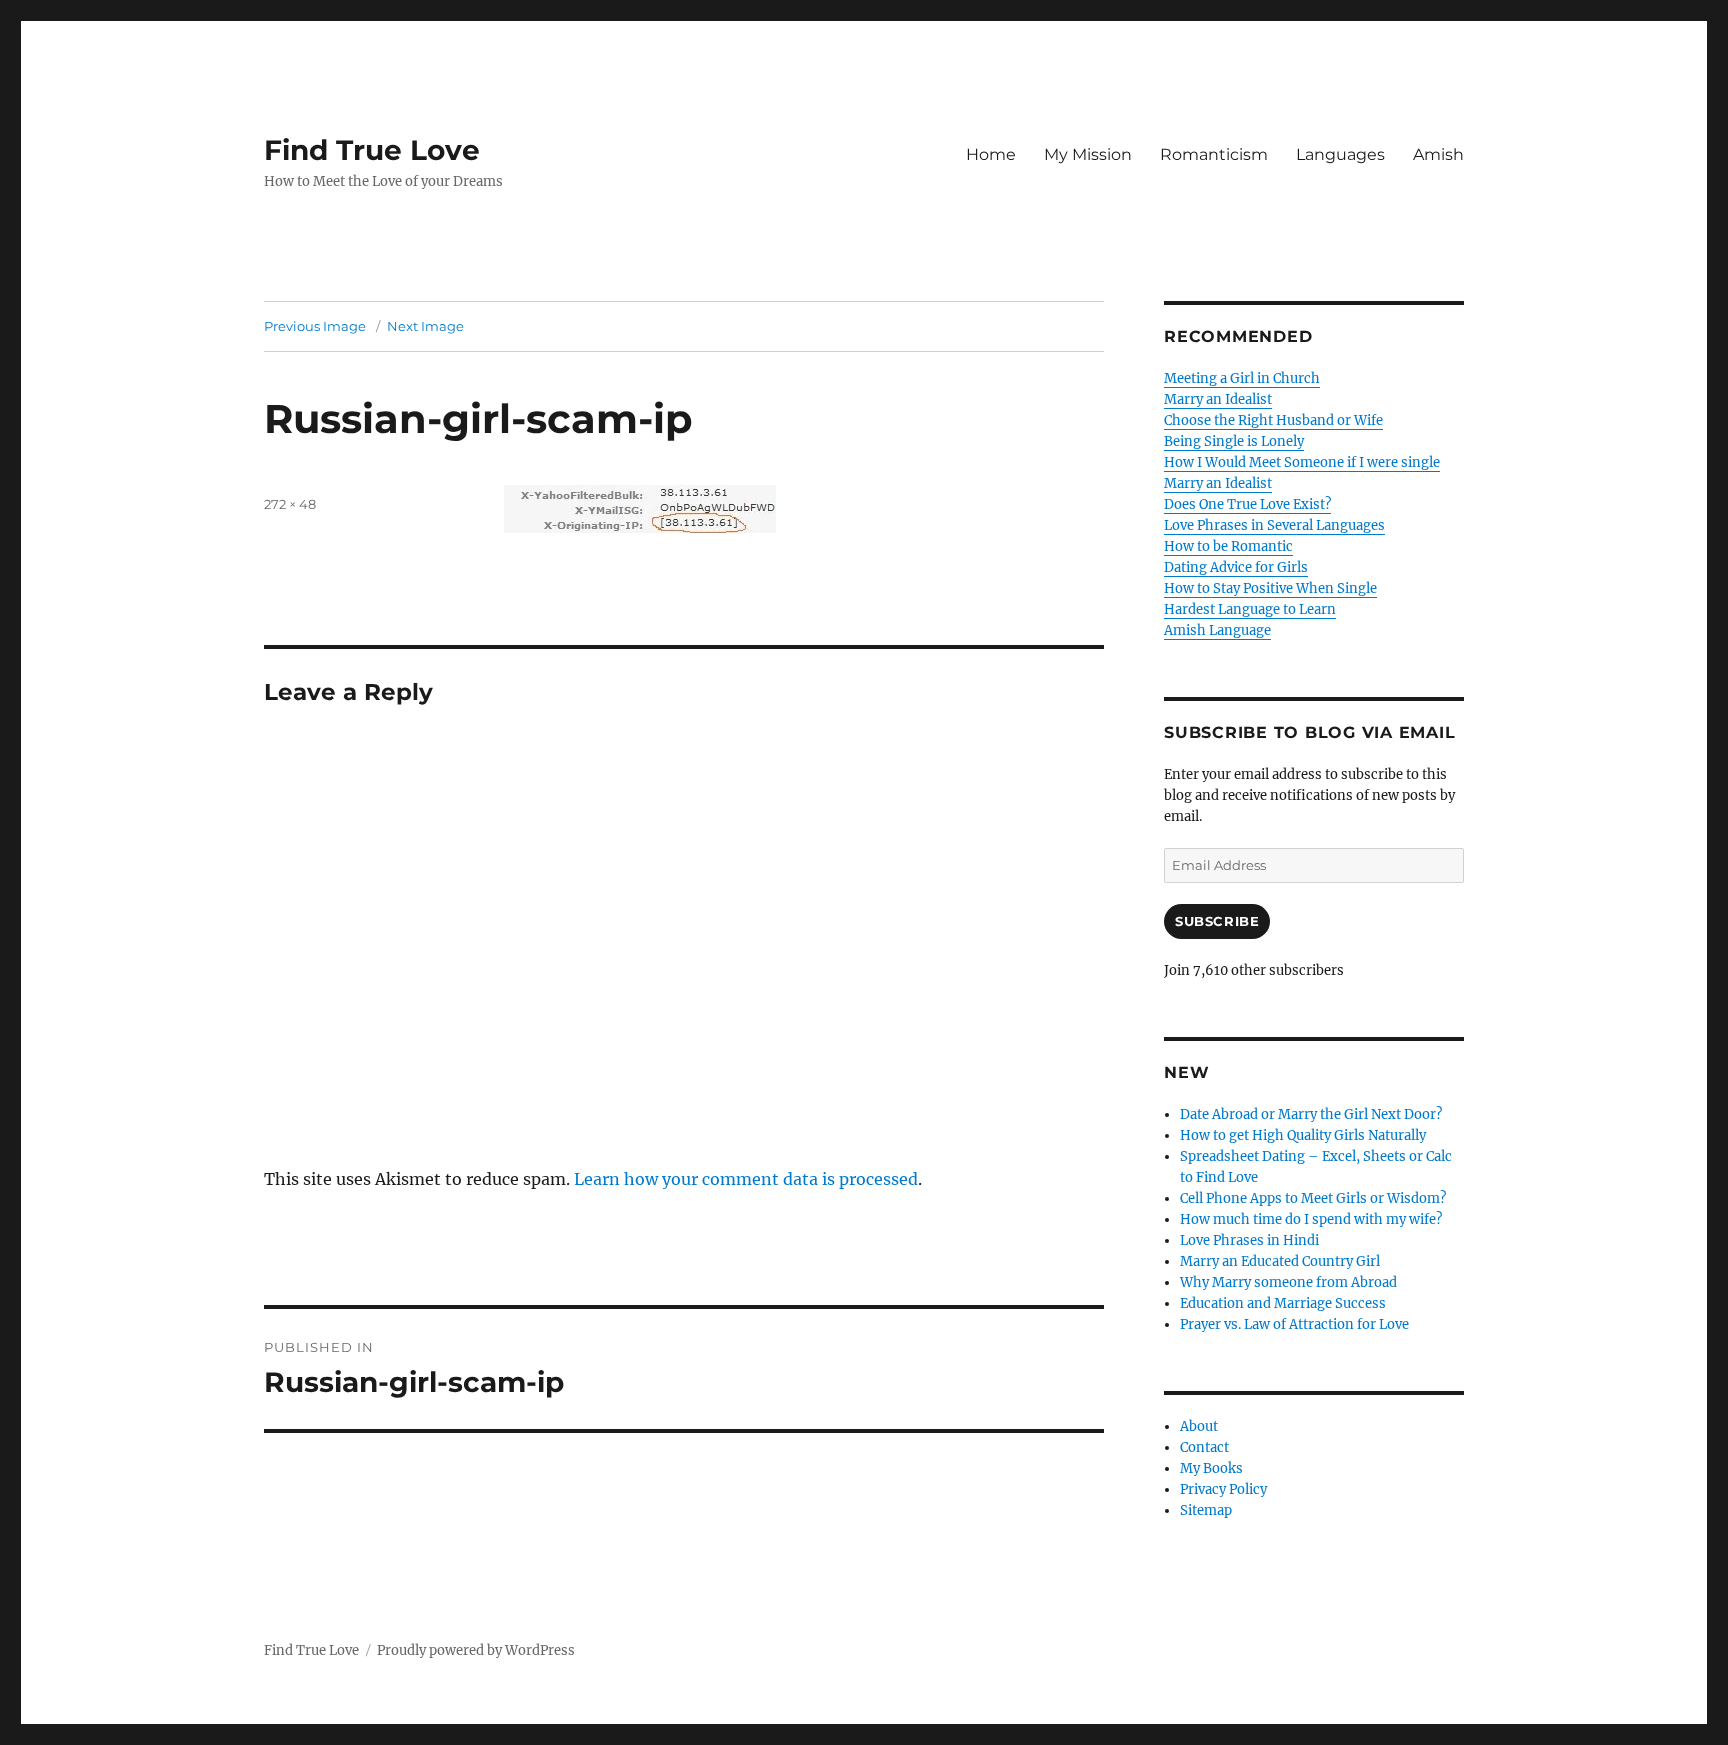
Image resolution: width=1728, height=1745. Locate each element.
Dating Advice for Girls (1236, 567)
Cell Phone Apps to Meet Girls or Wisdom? (1313, 1198)
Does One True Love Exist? (1247, 504)
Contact (1204, 1447)
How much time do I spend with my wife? (1311, 1219)
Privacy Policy (1223, 1489)
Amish (1438, 154)
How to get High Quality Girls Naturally (1303, 1135)
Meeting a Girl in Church (1242, 378)
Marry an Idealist (1218, 399)
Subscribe (1217, 921)
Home (991, 154)
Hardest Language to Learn (1250, 609)
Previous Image (315, 326)
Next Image (425, 326)
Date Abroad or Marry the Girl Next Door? (1311, 1114)
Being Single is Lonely (1234, 441)
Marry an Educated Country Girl (1280, 1261)
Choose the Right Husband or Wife (1273, 420)
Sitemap (1206, 1510)
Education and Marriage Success (1283, 1303)
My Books (1211, 1468)
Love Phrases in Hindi (1249, 1240)
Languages (1340, 154)
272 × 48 (290, 504)
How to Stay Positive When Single (1270, 588)
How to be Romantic (1228, 546)
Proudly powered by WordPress (476, 1650)
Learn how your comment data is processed (746, 1179)
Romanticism (1214, 154)
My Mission (1088, 154)
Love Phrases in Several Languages (1274, 525)
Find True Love (372, 150)
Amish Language (1217, 630)
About (1199, 1426)
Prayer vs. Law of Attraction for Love (1294, 1324)
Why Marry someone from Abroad (1288, 1282)
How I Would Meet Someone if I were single (1302, 462)
